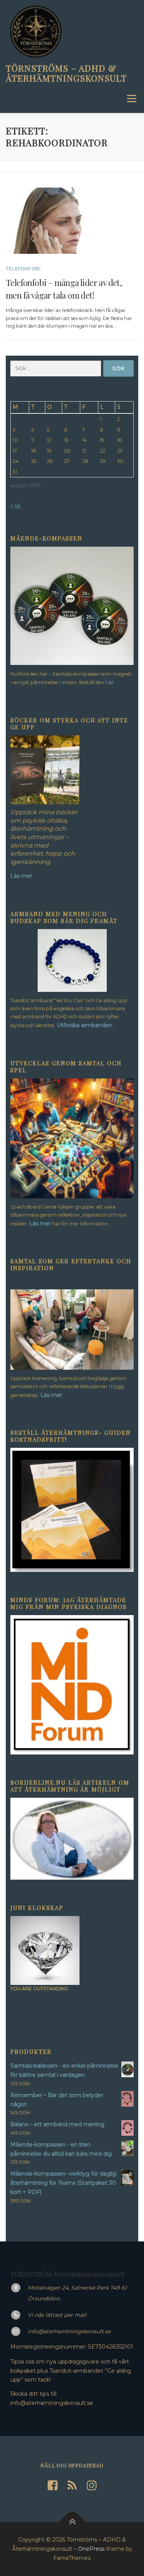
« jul (15, 505)
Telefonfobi (23, 269)
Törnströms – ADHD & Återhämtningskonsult (66, 73)
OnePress (91, 2549)
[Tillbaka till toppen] (72, 2522)
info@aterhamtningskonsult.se (69, 2331)
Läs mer (40, 1223)
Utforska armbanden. (85, 1025)
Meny (131, 99)
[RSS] (72, 2485)
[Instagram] (92, 2485)
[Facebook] (53, 2485)
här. (110, 682)
